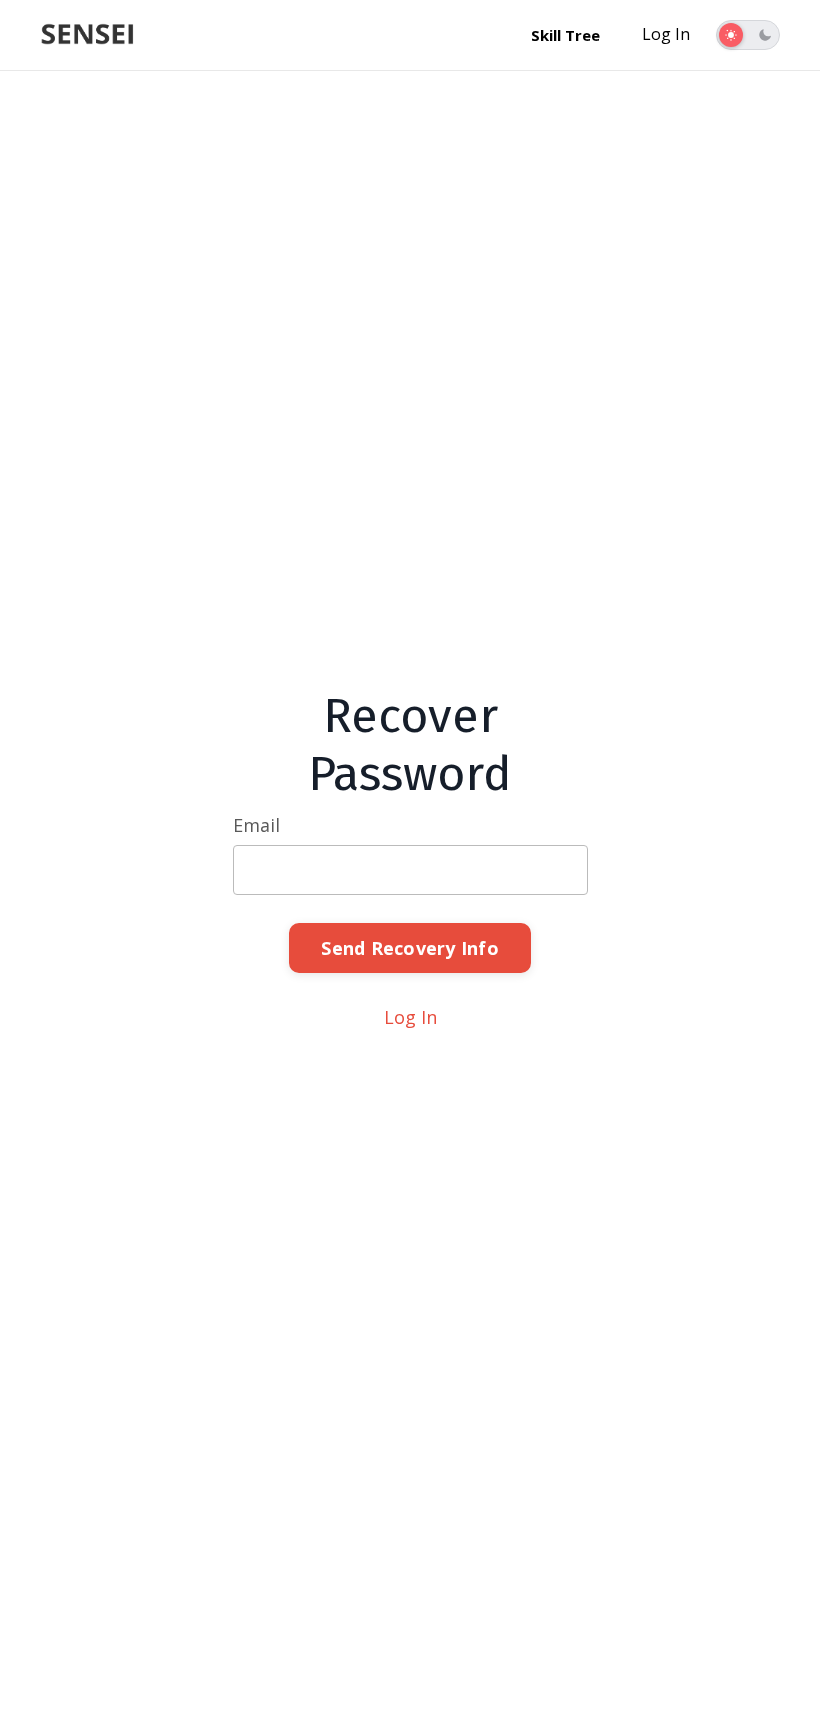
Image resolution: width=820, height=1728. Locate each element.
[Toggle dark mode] (748, 35)
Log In (666, 34)
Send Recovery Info (410, 948)
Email (256, 825)
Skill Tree (565, 35)
